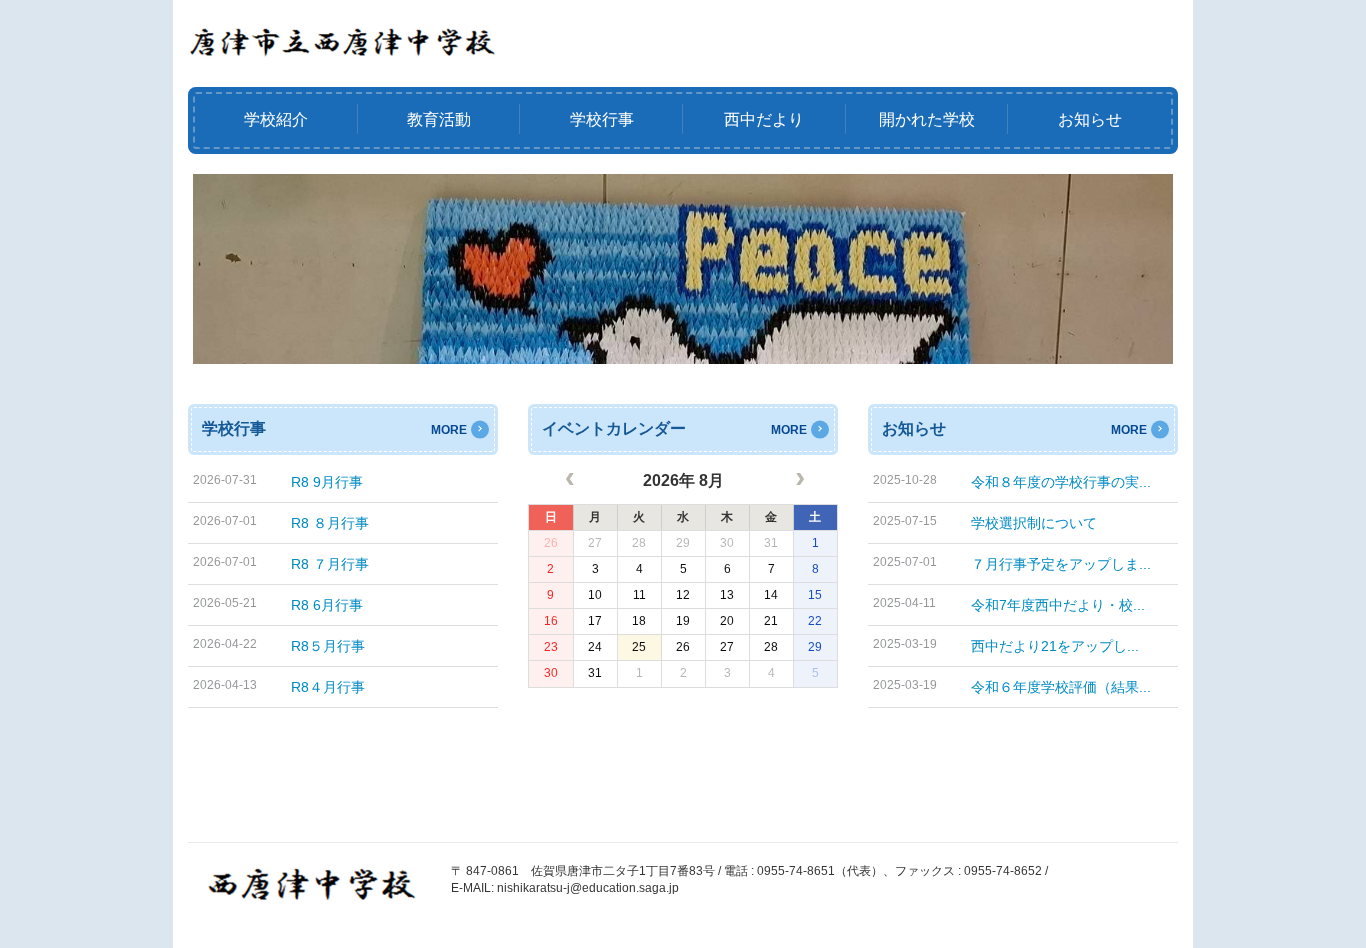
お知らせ (1090, 119)
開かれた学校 (927, 119)
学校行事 (602, 119)
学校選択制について (1034, 523)
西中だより (764, 119)
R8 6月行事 (327, 605)
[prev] (568, 482)
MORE (449, 430)
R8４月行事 (328, 687)
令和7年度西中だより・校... (1058, 605)
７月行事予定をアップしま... (1061, 564)
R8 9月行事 (327, 482)
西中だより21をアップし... (1055, 646)
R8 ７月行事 (330, 564)
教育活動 (439, 119)
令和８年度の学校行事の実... (1061, 482)
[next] (798, 482)
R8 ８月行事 (330, 523)
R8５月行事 (328, 646)
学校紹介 (276, 119)
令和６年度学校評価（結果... (1061, 687)
